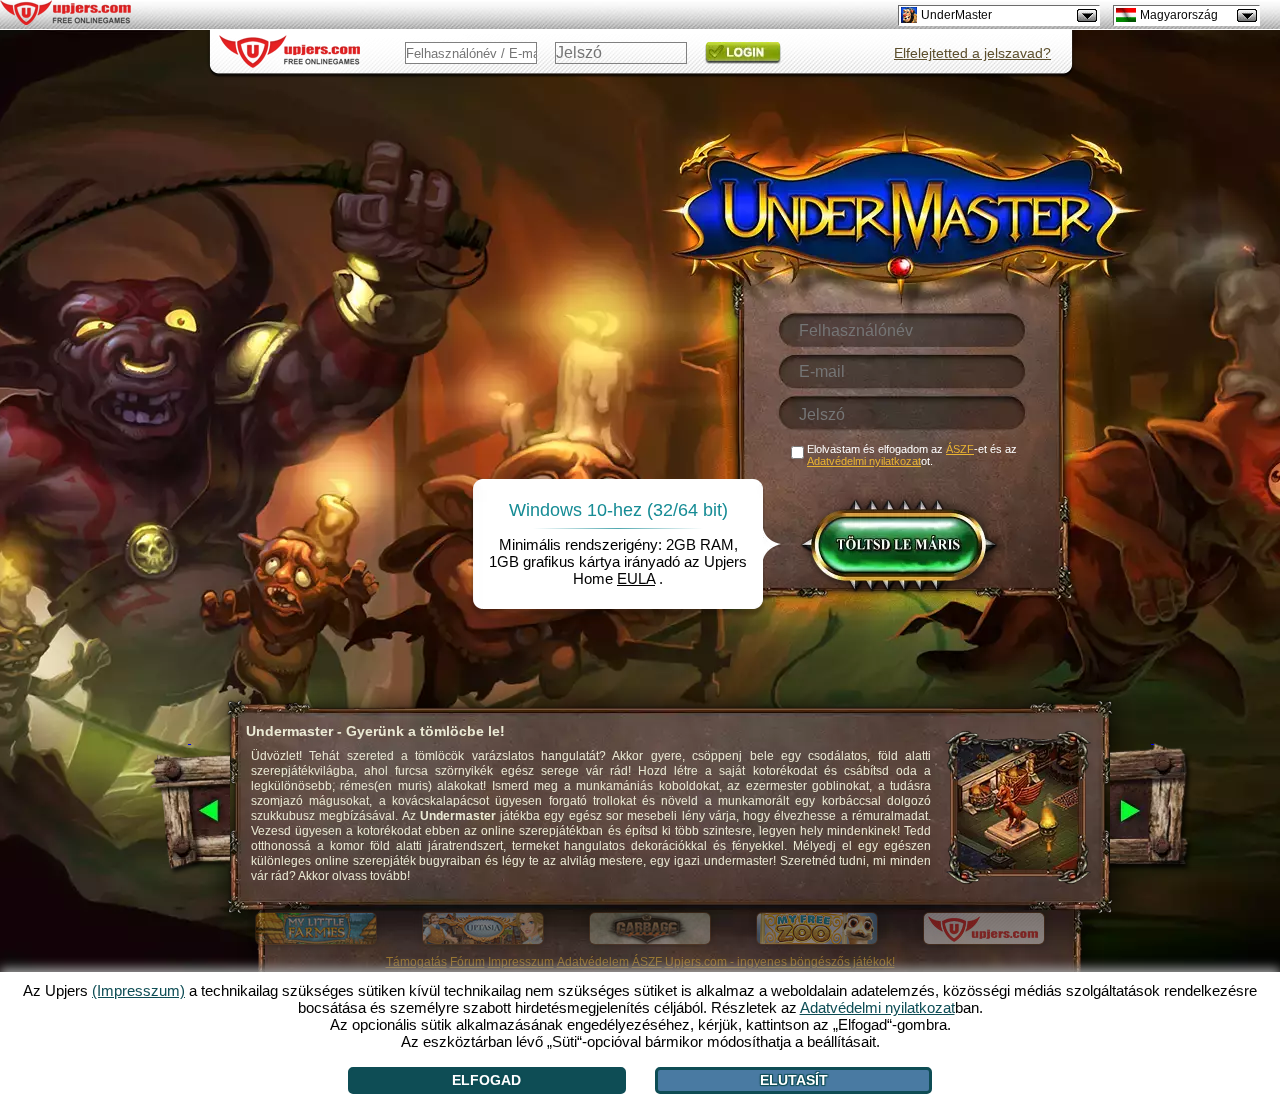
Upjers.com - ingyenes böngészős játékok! (780, 962)
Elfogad (486, 1080)
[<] (189, 812)
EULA (636, 578)
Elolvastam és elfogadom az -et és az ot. (912, 455)
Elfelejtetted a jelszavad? (972, 53)
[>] (1152, 812)
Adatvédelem (593, 962)
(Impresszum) (138, 990)
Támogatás (416, 962)
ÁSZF (647, 962)
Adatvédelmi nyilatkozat (864, 461)
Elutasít (794, 1080)
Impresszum (521, 962)
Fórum (467, 962)
